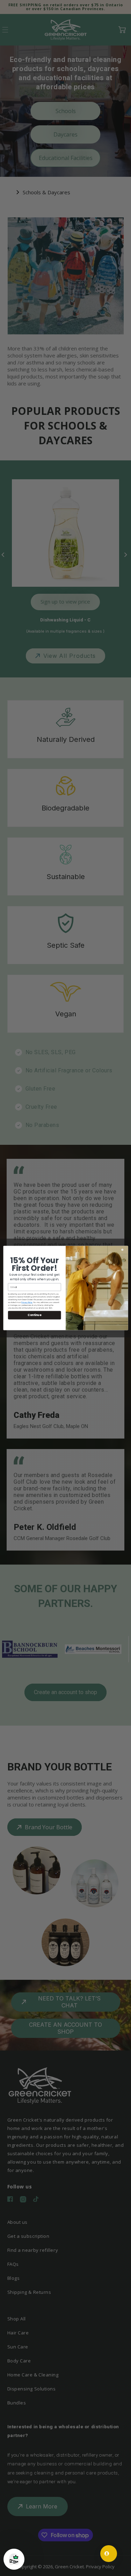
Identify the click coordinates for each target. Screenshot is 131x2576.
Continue (34, 1315)
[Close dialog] (124, 1250)
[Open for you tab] (109, 2554)
